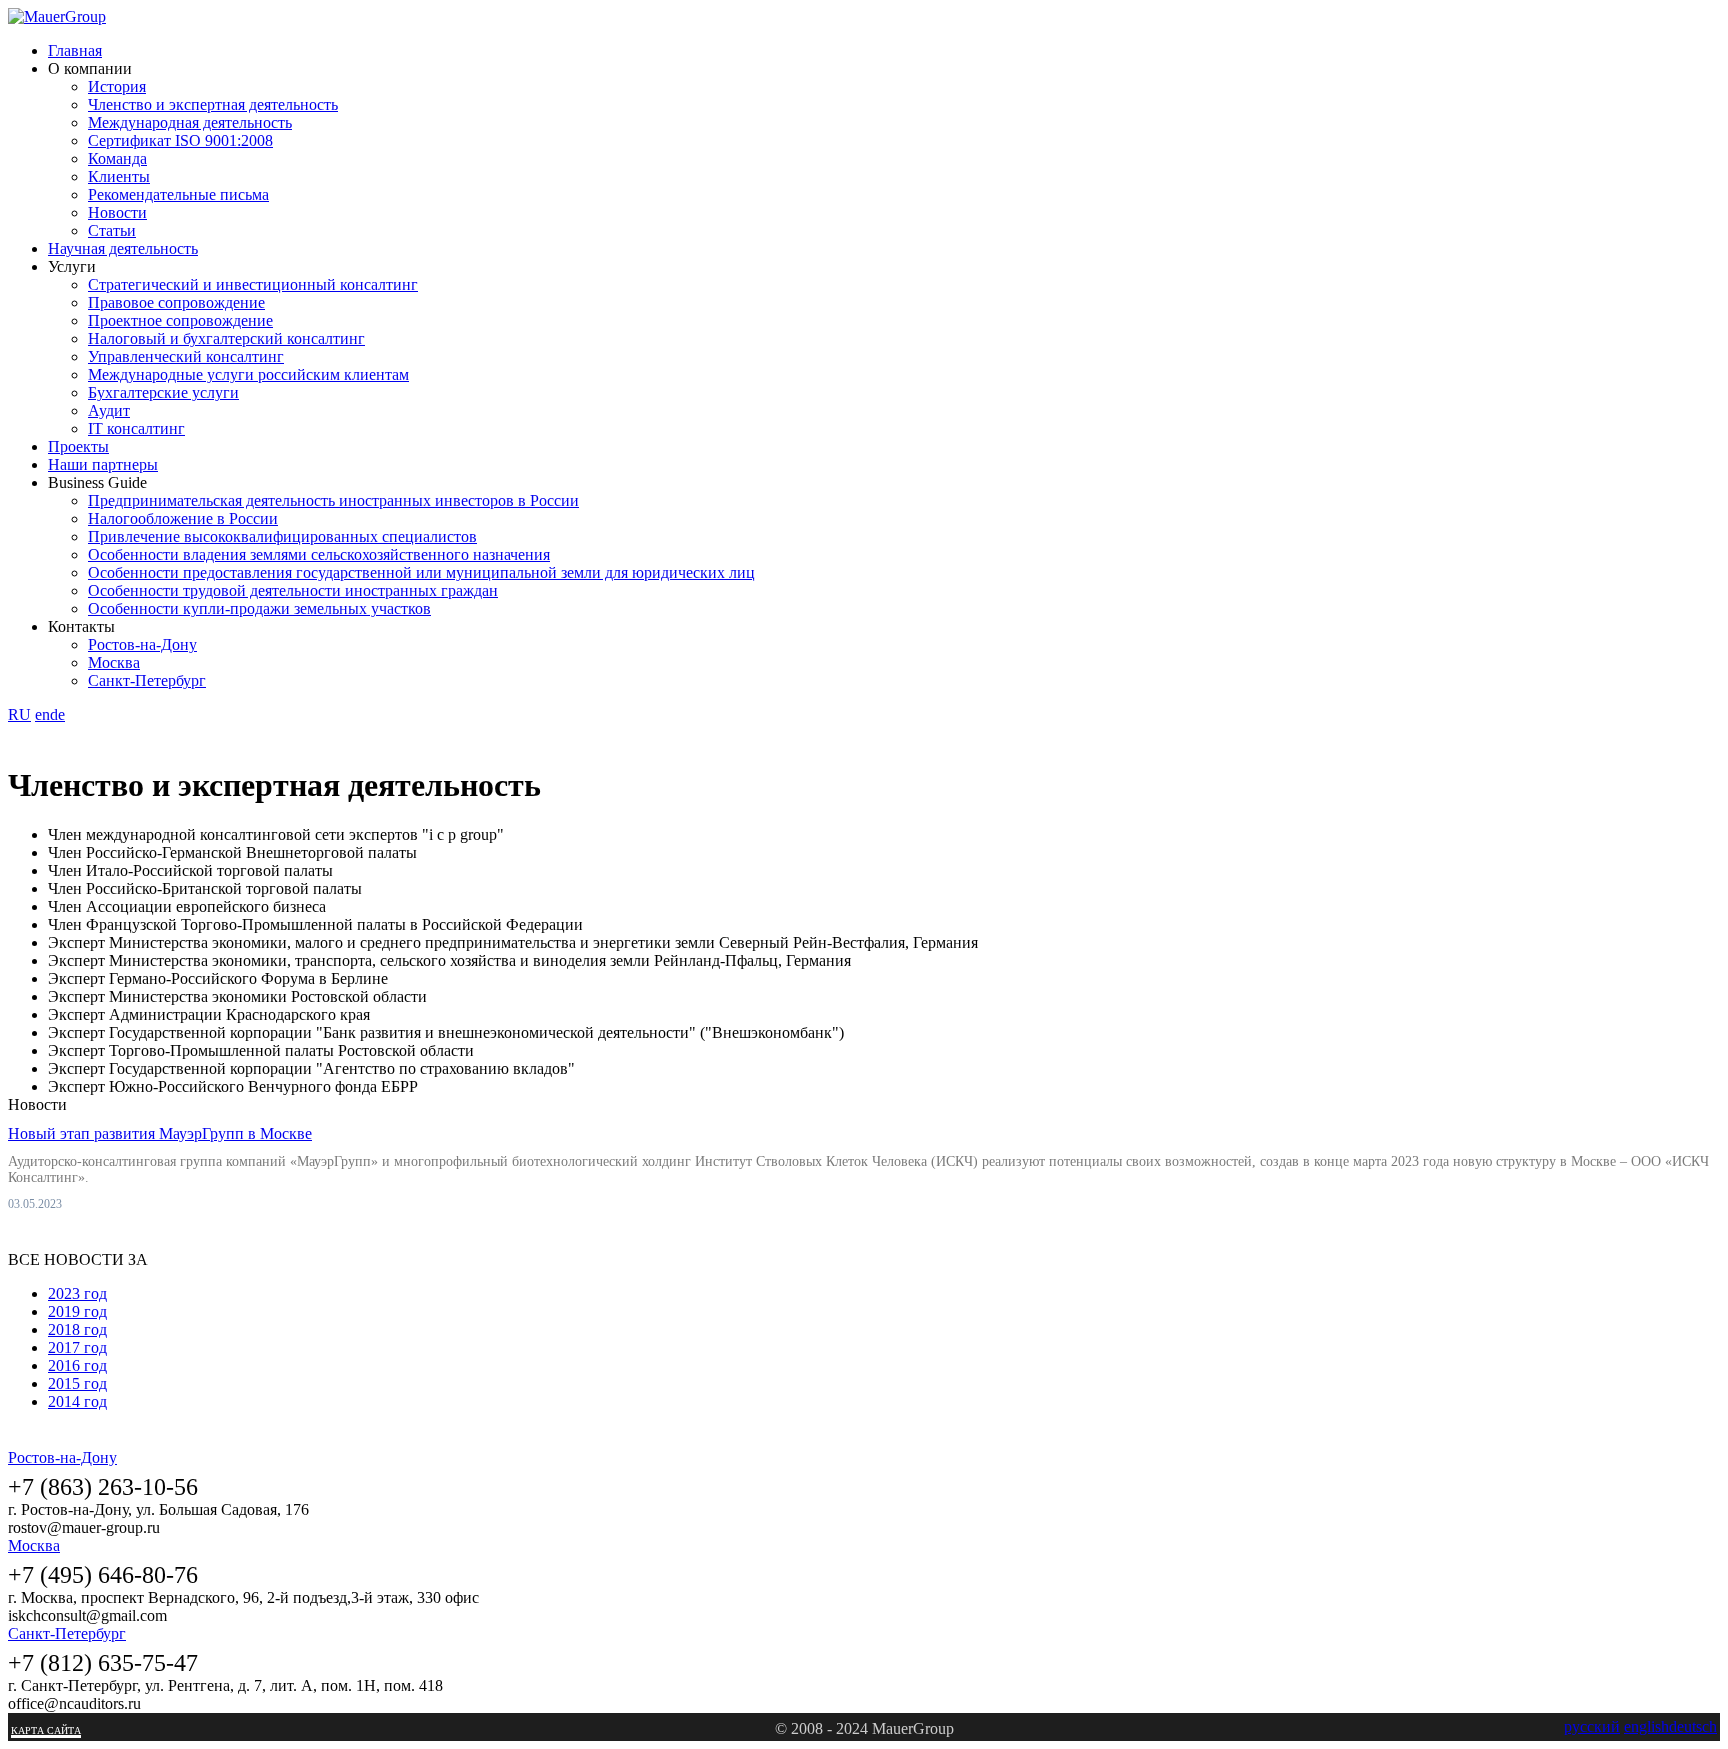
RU (19, 714)
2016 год (77, 1365)
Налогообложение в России (183, 518)
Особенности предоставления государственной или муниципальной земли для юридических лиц (421, 572)
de (57, 714)
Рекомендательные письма (178, 194)
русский (1592, 1726)
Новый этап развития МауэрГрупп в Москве (160, 1133)
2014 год (77, 1401)
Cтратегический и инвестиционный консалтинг (253, 284)
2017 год (77, 1347)
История (117, 86)
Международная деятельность (190, 122)
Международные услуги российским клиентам (248, 374)
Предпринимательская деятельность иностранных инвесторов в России (333, 500)
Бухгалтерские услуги (163, 392)
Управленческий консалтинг (186, 356)
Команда (117, 158)
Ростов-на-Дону (142, 644)
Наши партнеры (103, 464)
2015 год (77, 1383)
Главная (75, 50)
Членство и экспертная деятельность (213, 104)
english (1646, 1726)
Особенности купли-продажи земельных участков (259, 608)
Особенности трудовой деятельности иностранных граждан (293, 590)
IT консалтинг (136, 428)
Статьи (112, 230)
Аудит (109, 410)
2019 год (77, 1311)
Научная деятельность (123, 248)
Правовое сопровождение (176, 302)
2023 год (77, 1293)
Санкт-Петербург (147, 680)
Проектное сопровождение (180, 320)
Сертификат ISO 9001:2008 (180, 140)
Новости (117, 212)
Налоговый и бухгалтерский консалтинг (226, 338)
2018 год (77, 1329)
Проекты (78, 446)
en (42, 714)
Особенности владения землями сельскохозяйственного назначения (319, 554)
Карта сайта (46, 1730)
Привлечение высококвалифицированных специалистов (282, 536)
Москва (114, 662)
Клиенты (119, 176)
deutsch (1693, 1726)
